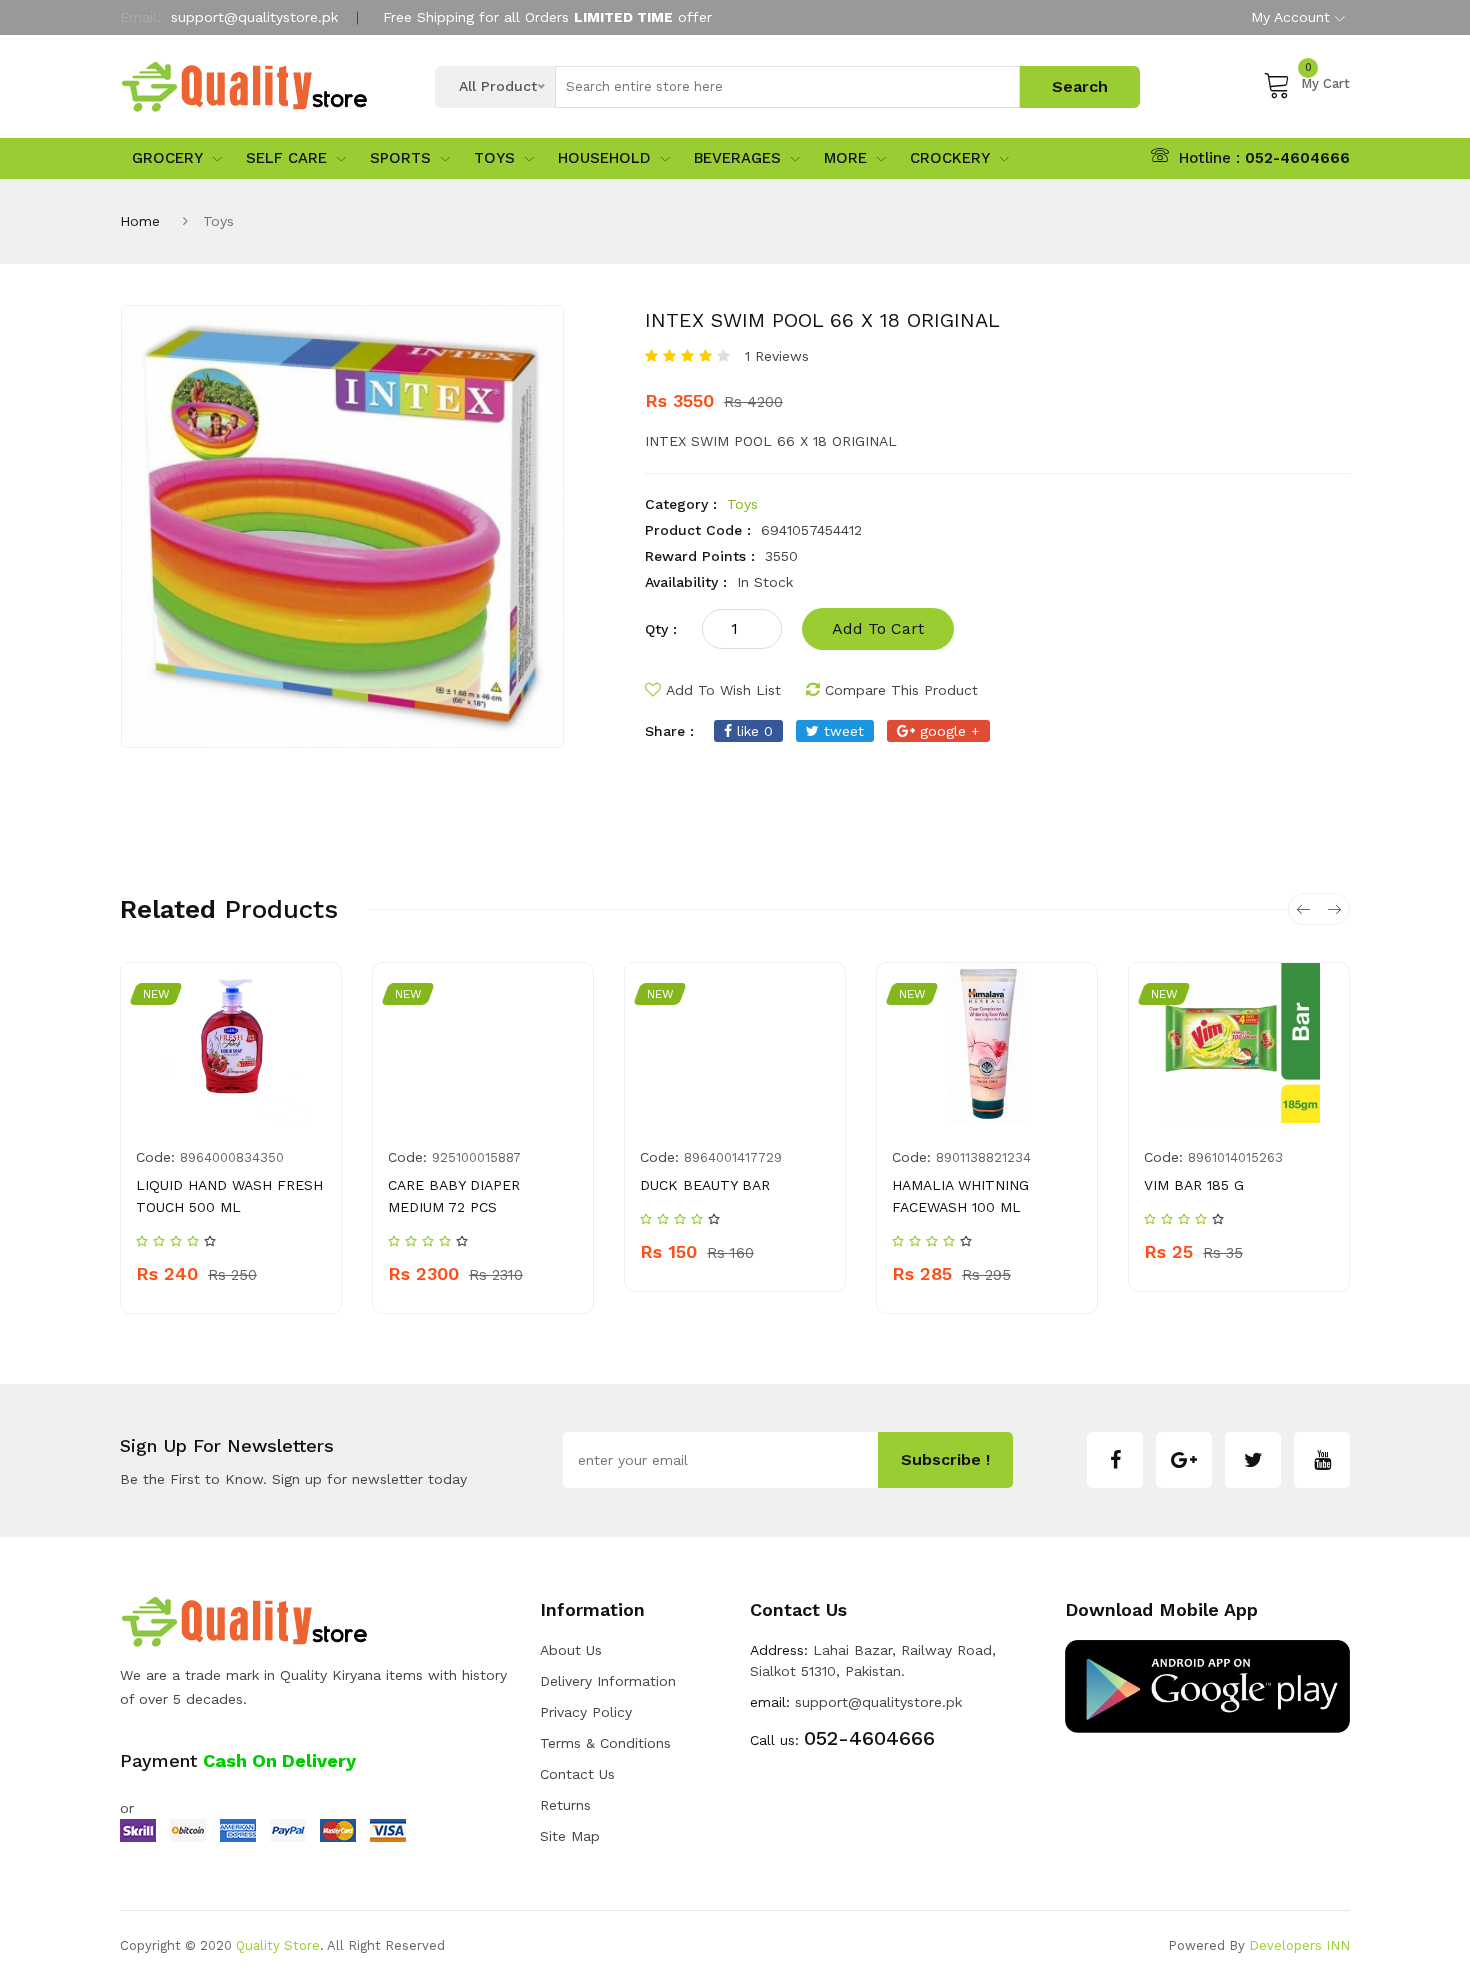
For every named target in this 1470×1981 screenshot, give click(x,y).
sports (400, 158)
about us (571, 1650)
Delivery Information (608, 1681)
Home (140, 221)
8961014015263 (1235, 1157)
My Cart (1325, 80)
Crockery (950, 158)
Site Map (570, 1836)
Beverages (737, 158)
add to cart (878, 628)
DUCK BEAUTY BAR (705, 1185)
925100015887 (476, 1157)
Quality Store (278, 1945)
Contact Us (577, 1774)
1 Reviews (777, 356)
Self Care (286, 158)
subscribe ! (945, 1459)
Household (604, 158)
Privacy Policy (586, 1712)
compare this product (901, 690)
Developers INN (1299, 1945)
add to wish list (723, 690)
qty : (661, 629)
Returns (565, 1805)
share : (669, 731)
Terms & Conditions (605, 1743)
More (845, 158)
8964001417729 (733, 1157)
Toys (494, 158)
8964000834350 (232, 1157)
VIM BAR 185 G (1194, 1185)
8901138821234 (983, 1157)
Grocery (167, 158)
